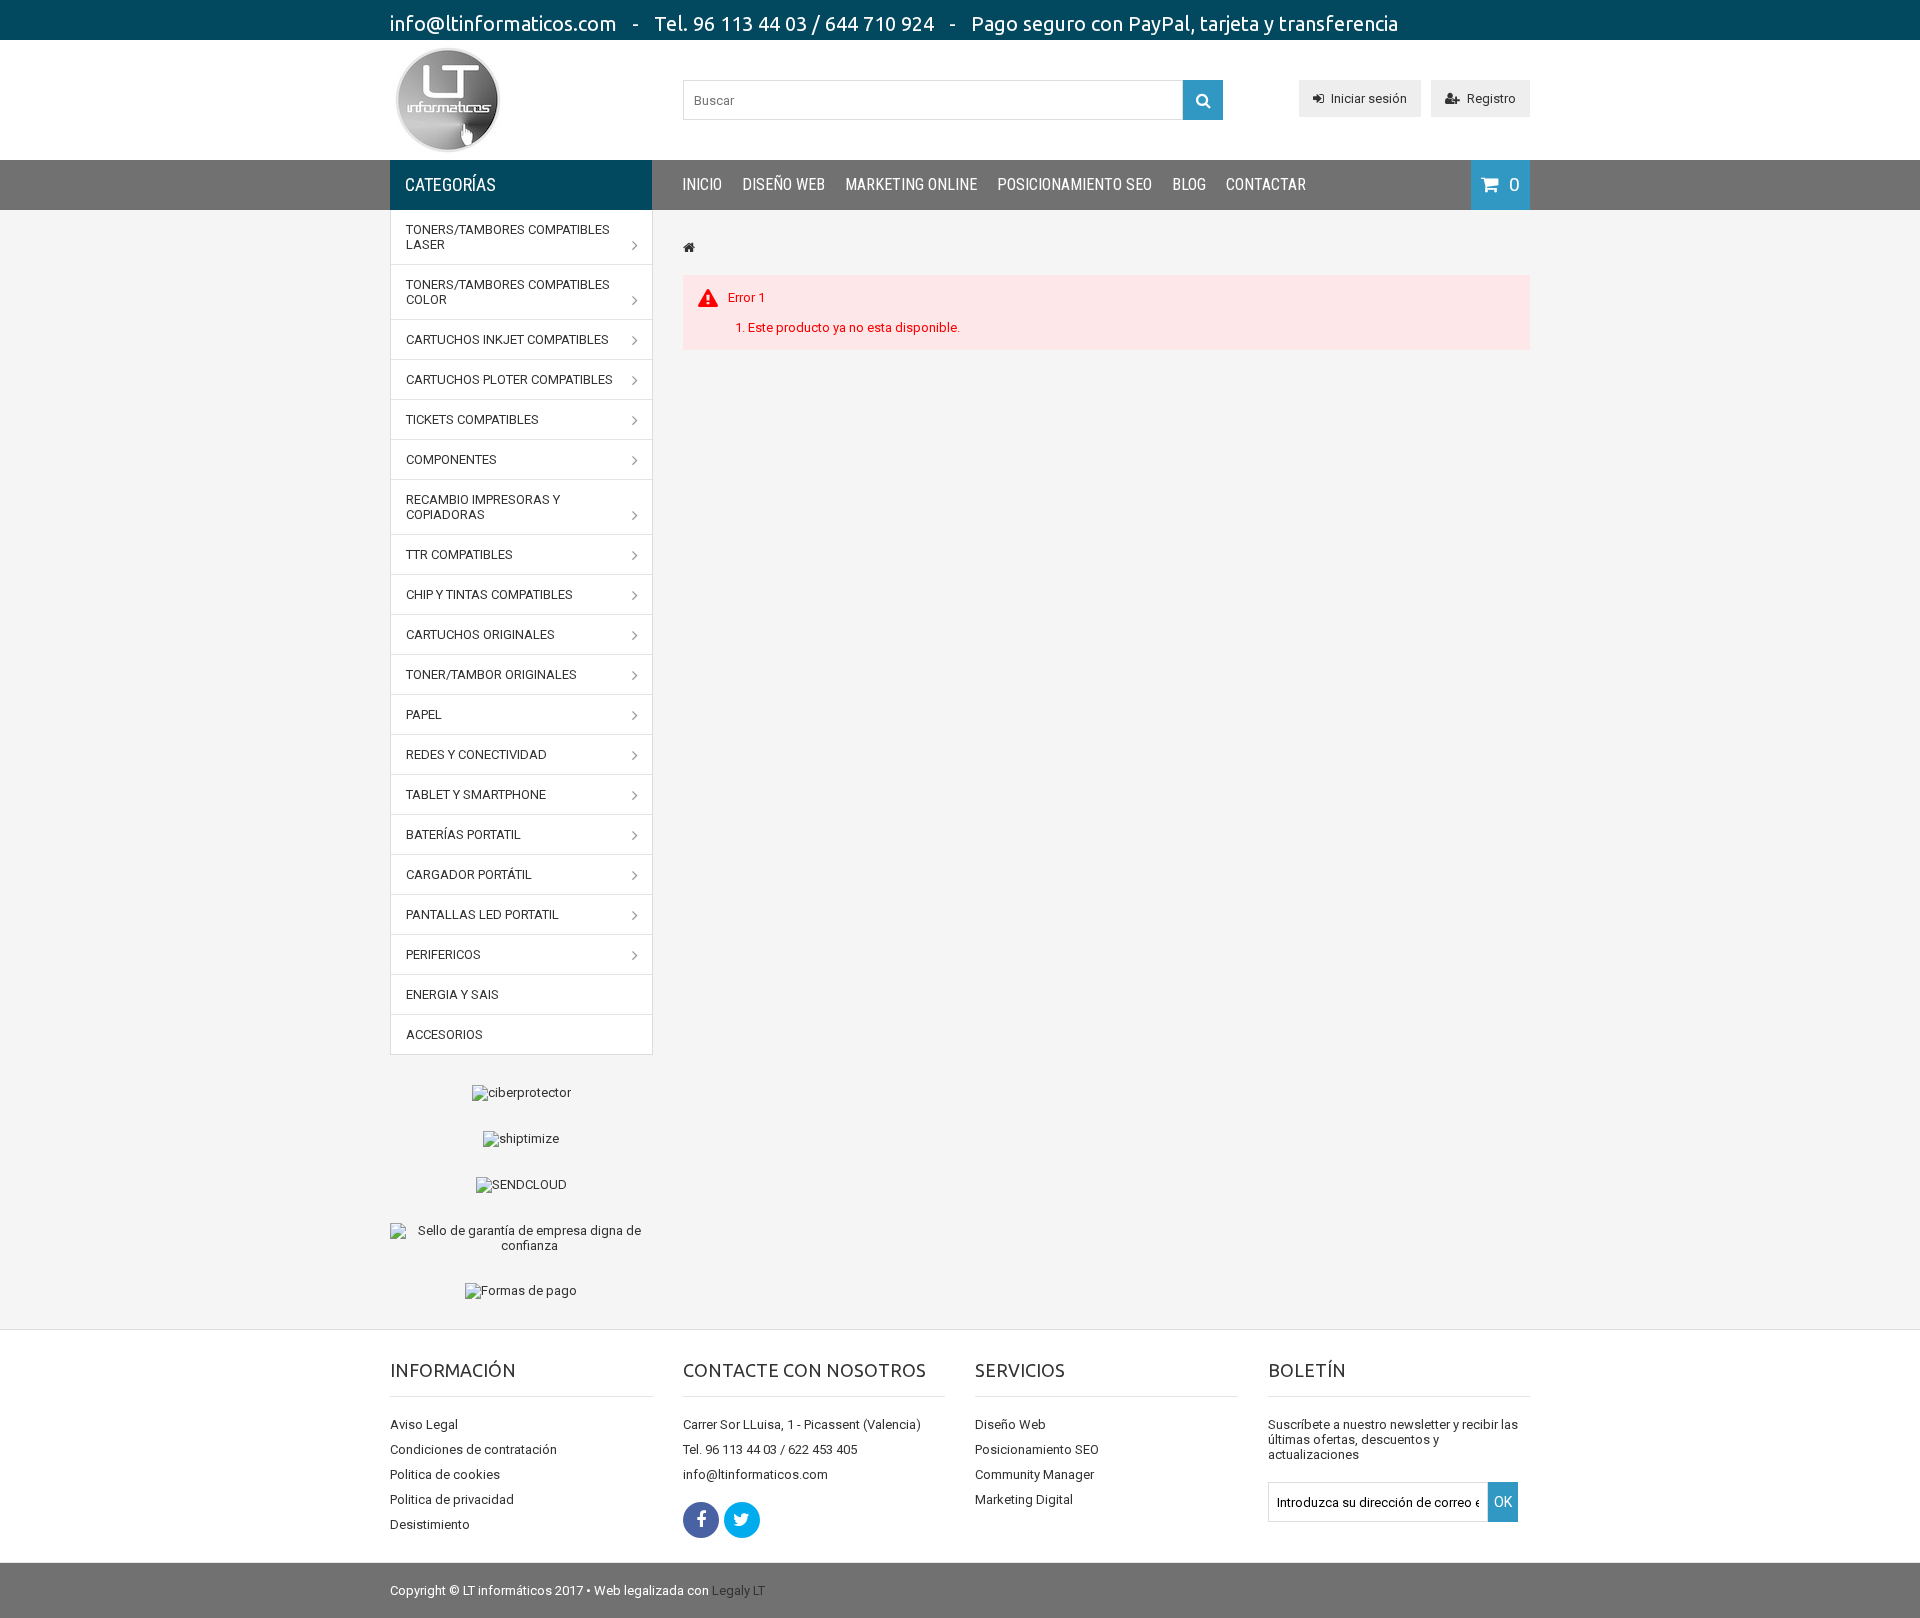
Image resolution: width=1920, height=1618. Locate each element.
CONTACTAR (1266, 184)
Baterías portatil (463, 834)
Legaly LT (738, 1590)
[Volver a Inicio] (689, 247)
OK (1503, 1502)
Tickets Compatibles (472, 419)
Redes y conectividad (476, 754)
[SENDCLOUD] (521, 1185)
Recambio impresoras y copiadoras (483, 507)
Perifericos (443, 954)
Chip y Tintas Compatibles (489, 594)
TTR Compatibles (459, 554)
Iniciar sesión (1369, 98)
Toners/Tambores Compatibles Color (508, 292)
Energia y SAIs (452, 994)
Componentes (451, 459)
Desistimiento (430, 1524)
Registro (1491, 98)
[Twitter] (742, 1520)
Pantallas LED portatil (482, 914)
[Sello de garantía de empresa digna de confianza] (521, 1238)
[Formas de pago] (521, 1291)
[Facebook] (701, 1520)
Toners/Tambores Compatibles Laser (508, 237)
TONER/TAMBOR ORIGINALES (491, 674)
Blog (1189, 184)
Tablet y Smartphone (476, 794)
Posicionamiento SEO (1074, 184)
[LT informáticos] (448, 155)
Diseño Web (783, 184)
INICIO (702, 184)
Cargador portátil (469, 874)
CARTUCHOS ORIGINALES (480, 634)
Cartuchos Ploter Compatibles (509, 379)
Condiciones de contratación (473, 1449)
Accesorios (444, 1034)
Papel (424, 714)
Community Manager (1034, 1474)
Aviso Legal (424, 1424)
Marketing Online (911, 184)
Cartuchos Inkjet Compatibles (507, 339)
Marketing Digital (1024, 1499)
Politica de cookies (445, 1474)
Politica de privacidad (452, 1499)
